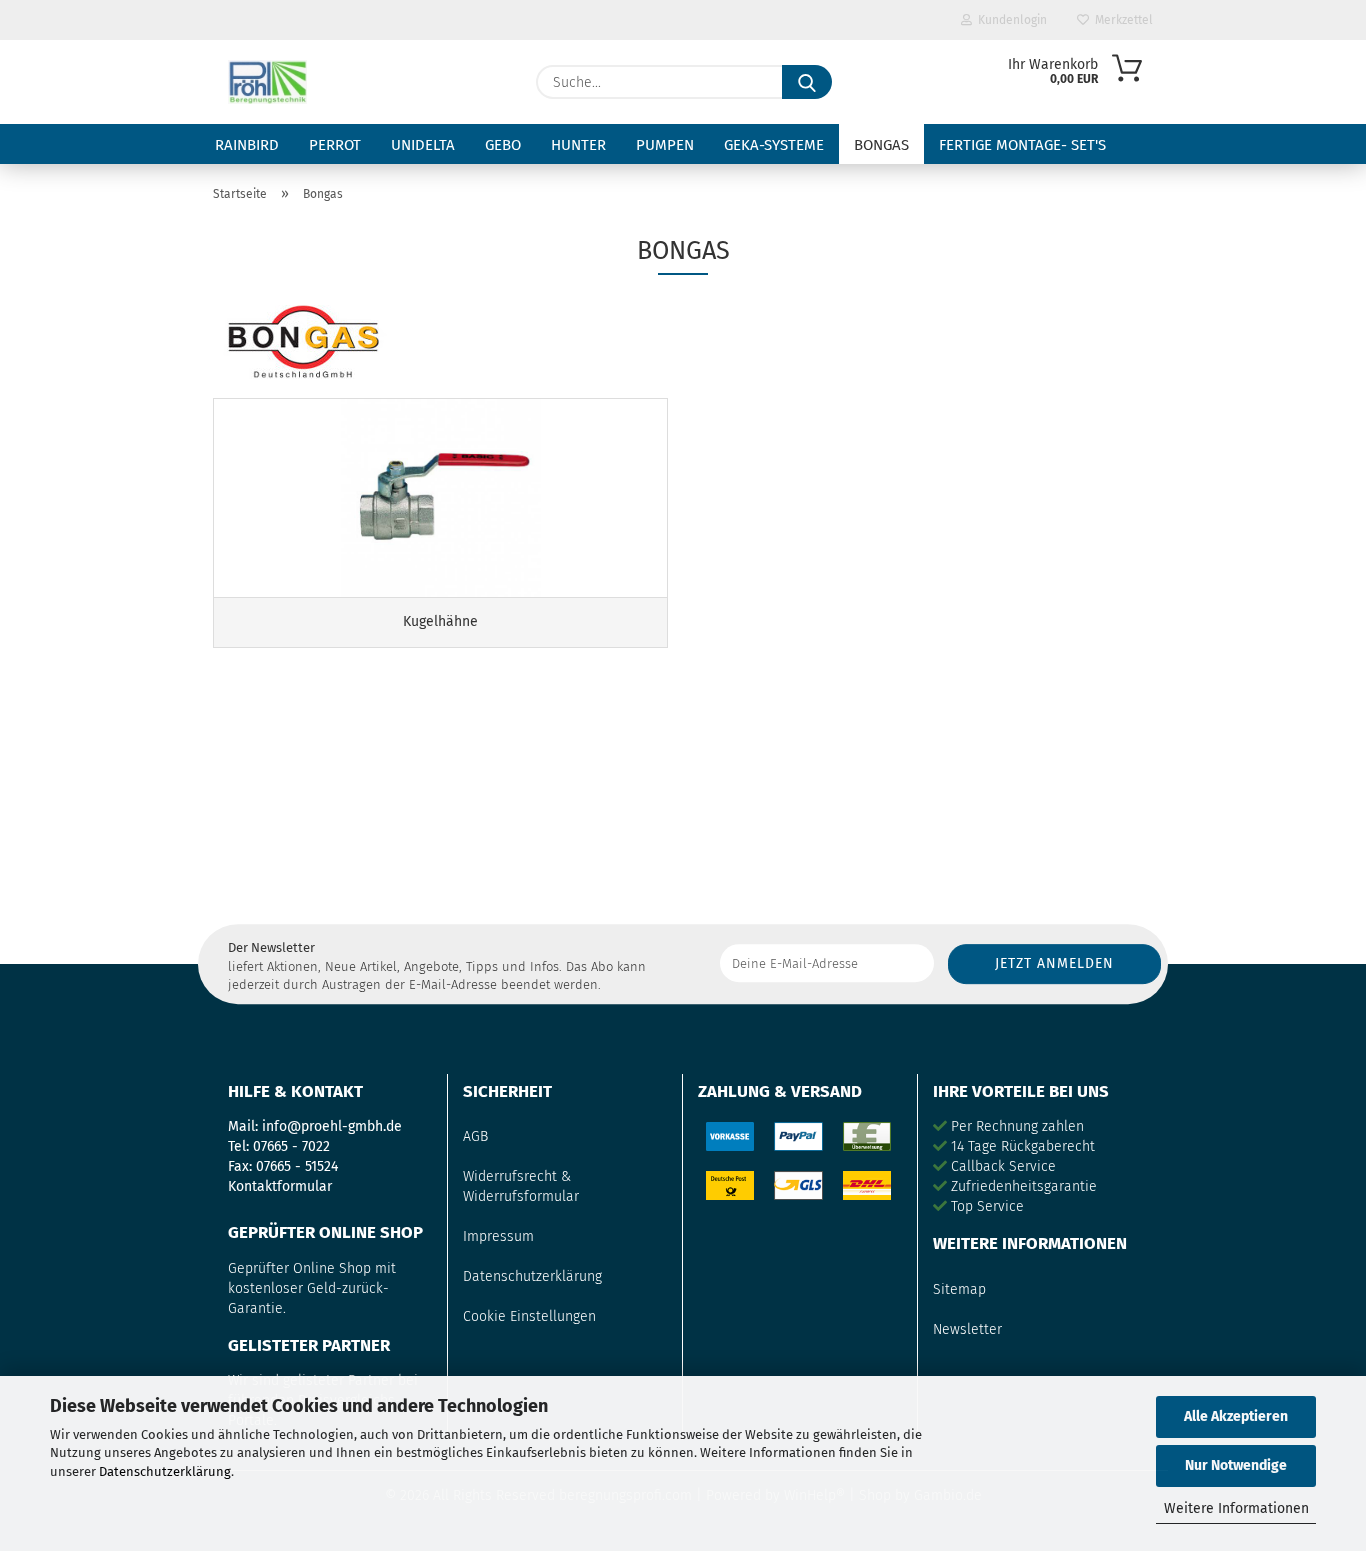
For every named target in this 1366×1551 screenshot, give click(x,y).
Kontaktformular (280, 1186)
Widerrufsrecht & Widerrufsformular (521, 1186)
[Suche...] (807, 82)
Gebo (503, 145)
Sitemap (959, 1289)
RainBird (247, 145)
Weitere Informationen (1236, 1508)
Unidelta (423, 145)
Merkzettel (1121, 20)
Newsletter (967, 1329)
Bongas (881, 145)
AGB (475, 1136)
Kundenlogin (1009, 20)
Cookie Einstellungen (529, 1316)
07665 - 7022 (291, 1146)
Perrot (335, 145)
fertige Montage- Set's (1022, 145)
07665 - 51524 (297, 1166)
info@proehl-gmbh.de (332, 1126)
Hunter (578, 145)
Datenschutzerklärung (165, 1471)
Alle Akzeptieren (1236, 1416)
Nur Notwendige (1236, 1465)
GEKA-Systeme (774, 145)
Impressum (498, 1236)
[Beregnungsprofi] (267, 82)
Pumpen (665, 145)
